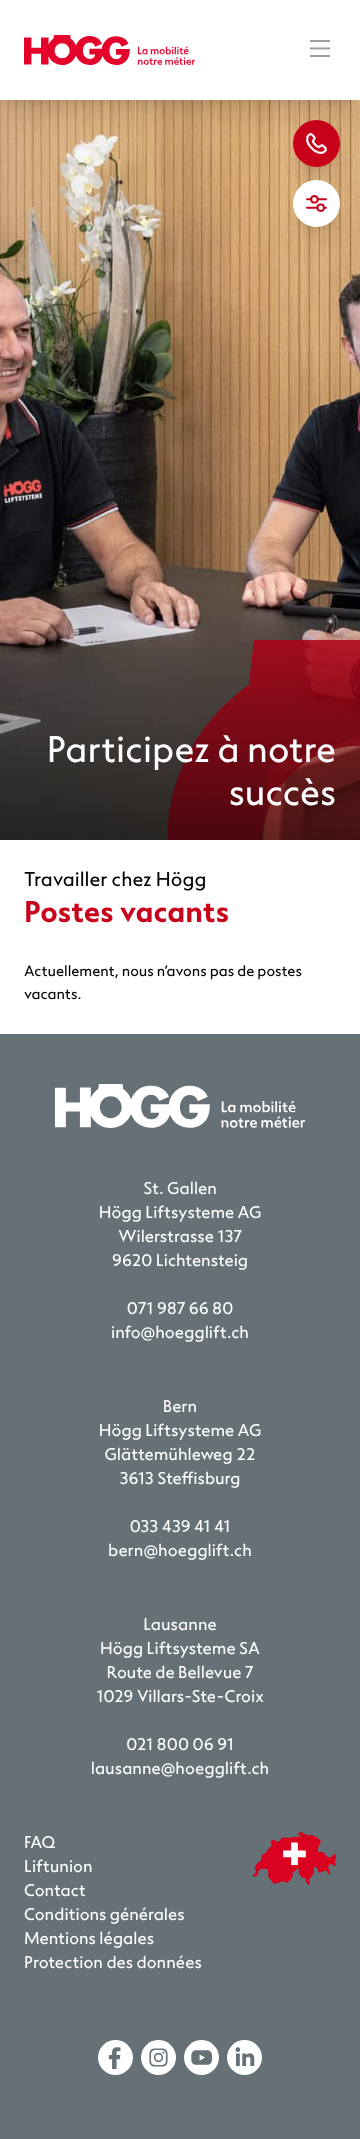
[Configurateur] (316, 203)
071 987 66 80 (180, 1309)
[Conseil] (316, 143)
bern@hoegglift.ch (180, 1551)
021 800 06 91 (180, 1745)
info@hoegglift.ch (180, 1333)
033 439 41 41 (180, 1527)
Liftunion (58, 1867)
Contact (55, 1891)
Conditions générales (104, 1915)
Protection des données (113, 1963)
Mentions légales (89, 1939)
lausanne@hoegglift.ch (180, 1769)
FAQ (39, 1843)
